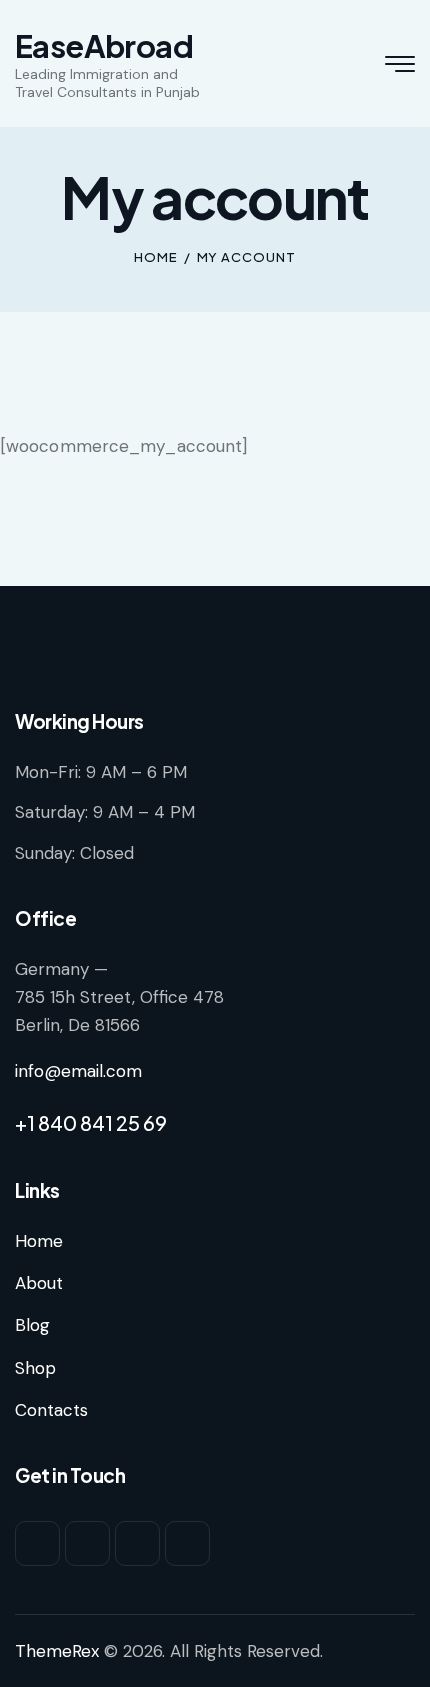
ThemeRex (57, 1651)
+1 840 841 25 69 (91, 1122)
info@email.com (78, 1071)
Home (156, 257)
